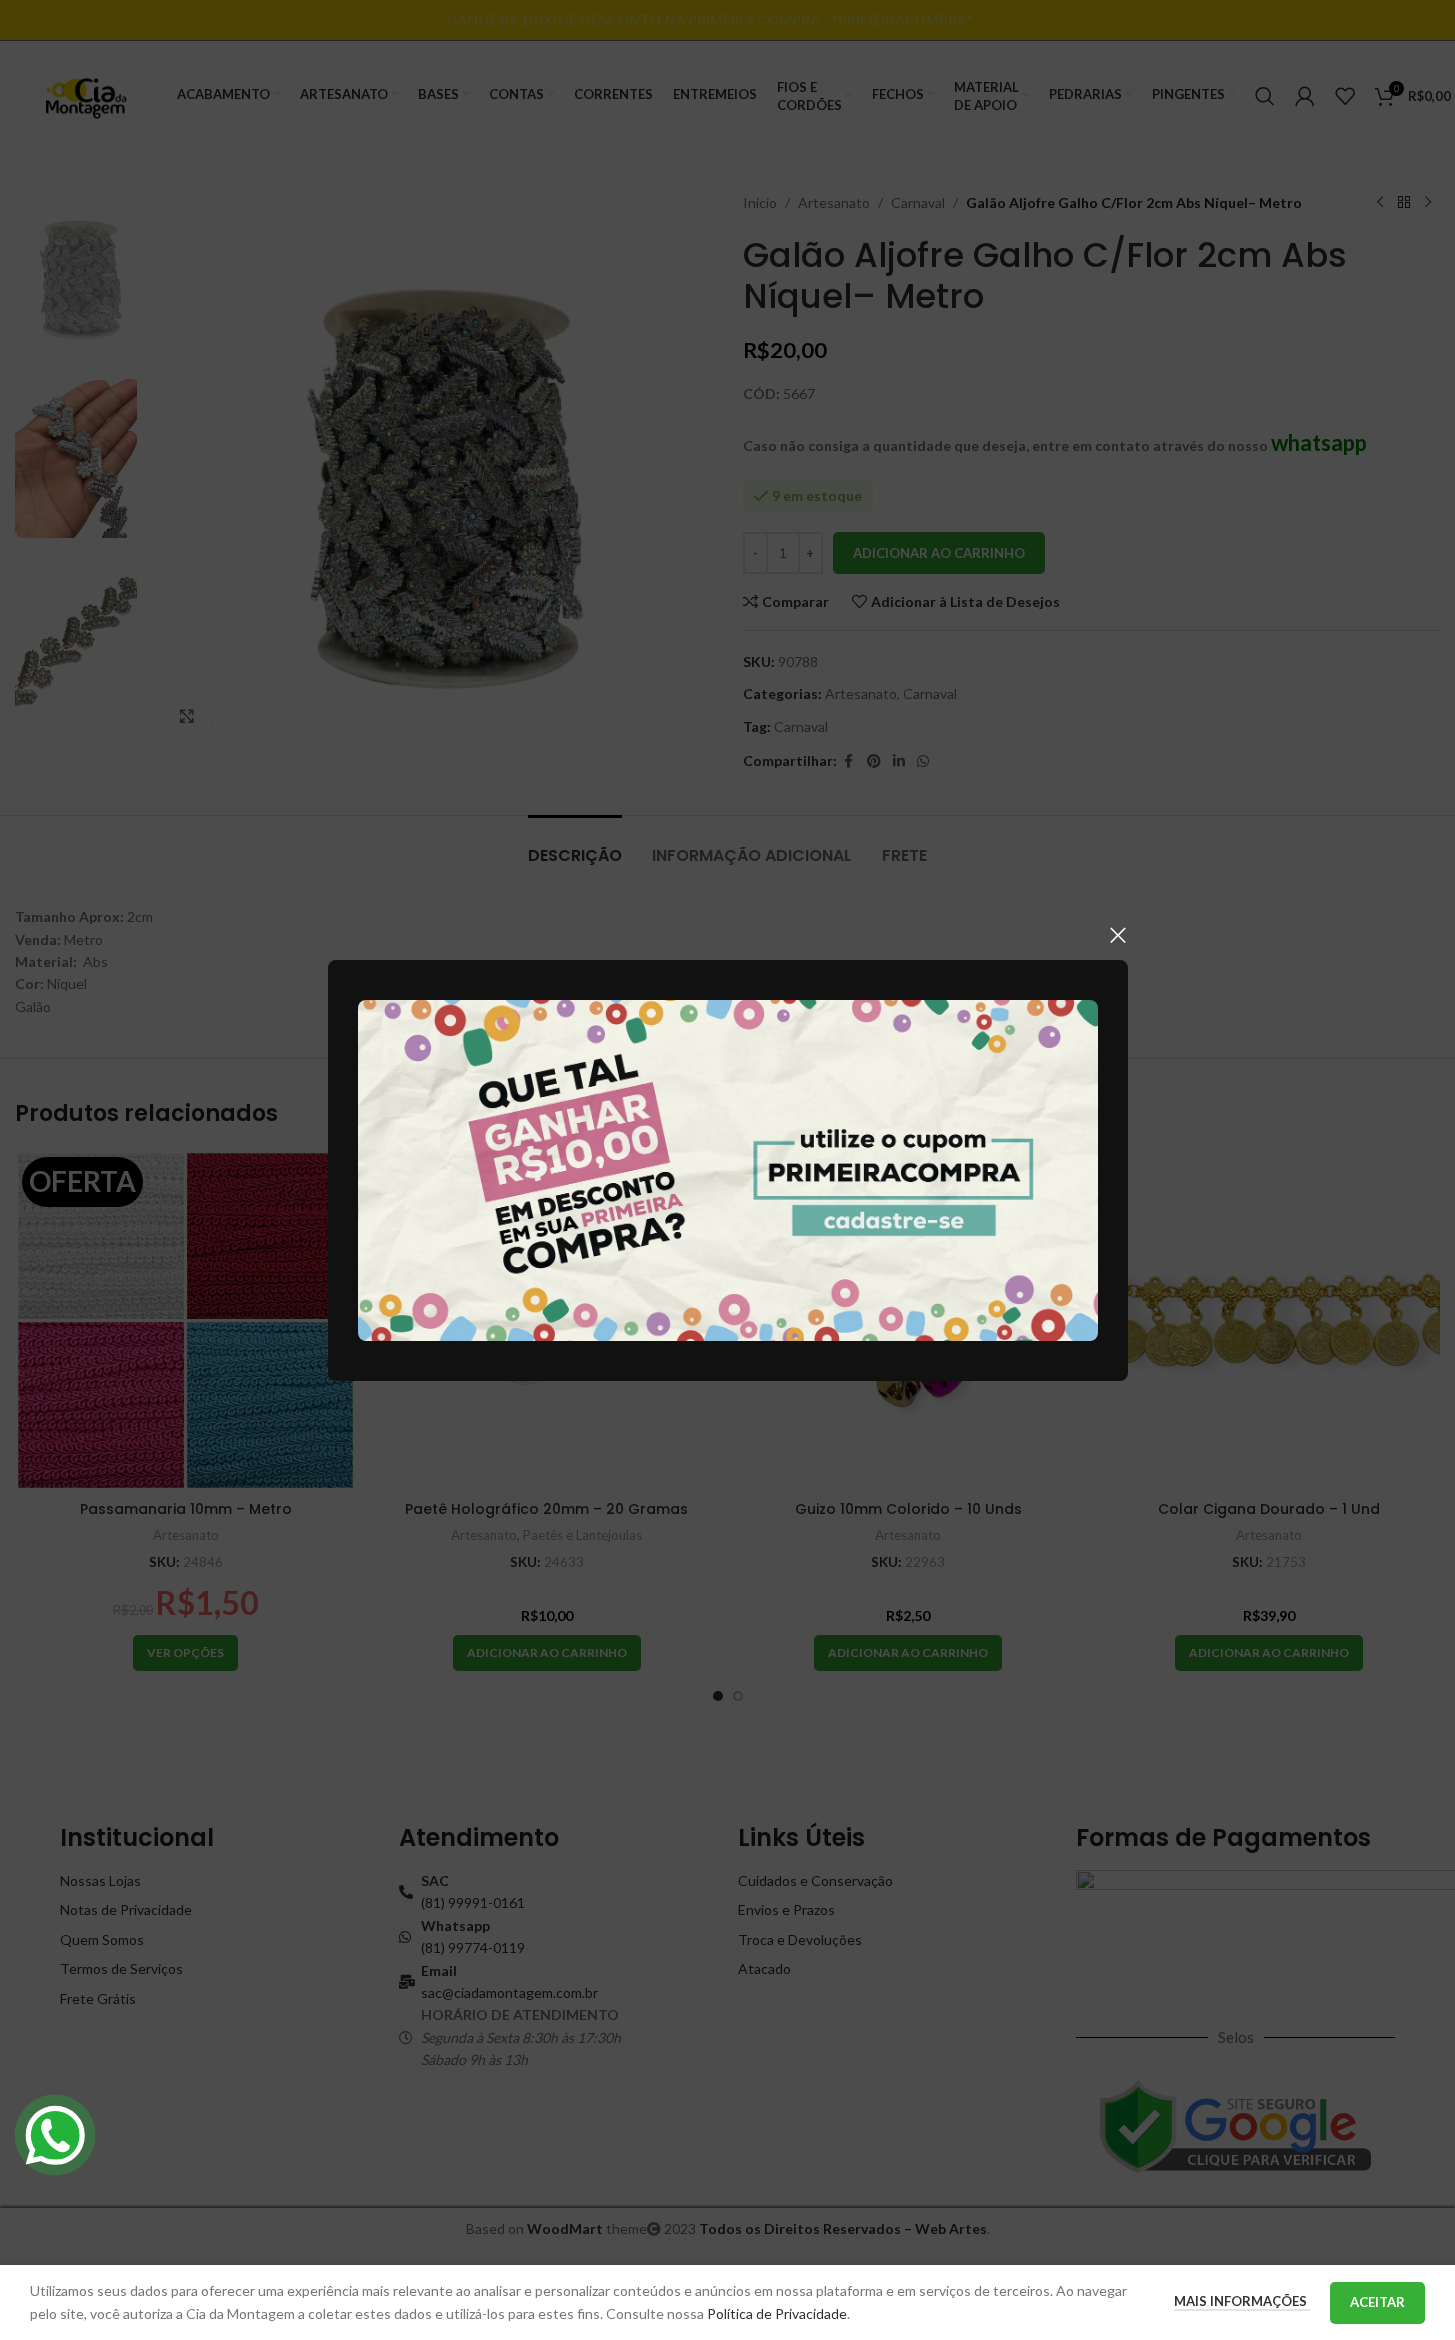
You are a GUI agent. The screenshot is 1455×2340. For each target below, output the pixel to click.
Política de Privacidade (777, 2313)
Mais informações (1242, 2301)
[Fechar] (1118, 935)
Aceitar (1377, 2302)
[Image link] (728, 1168)
